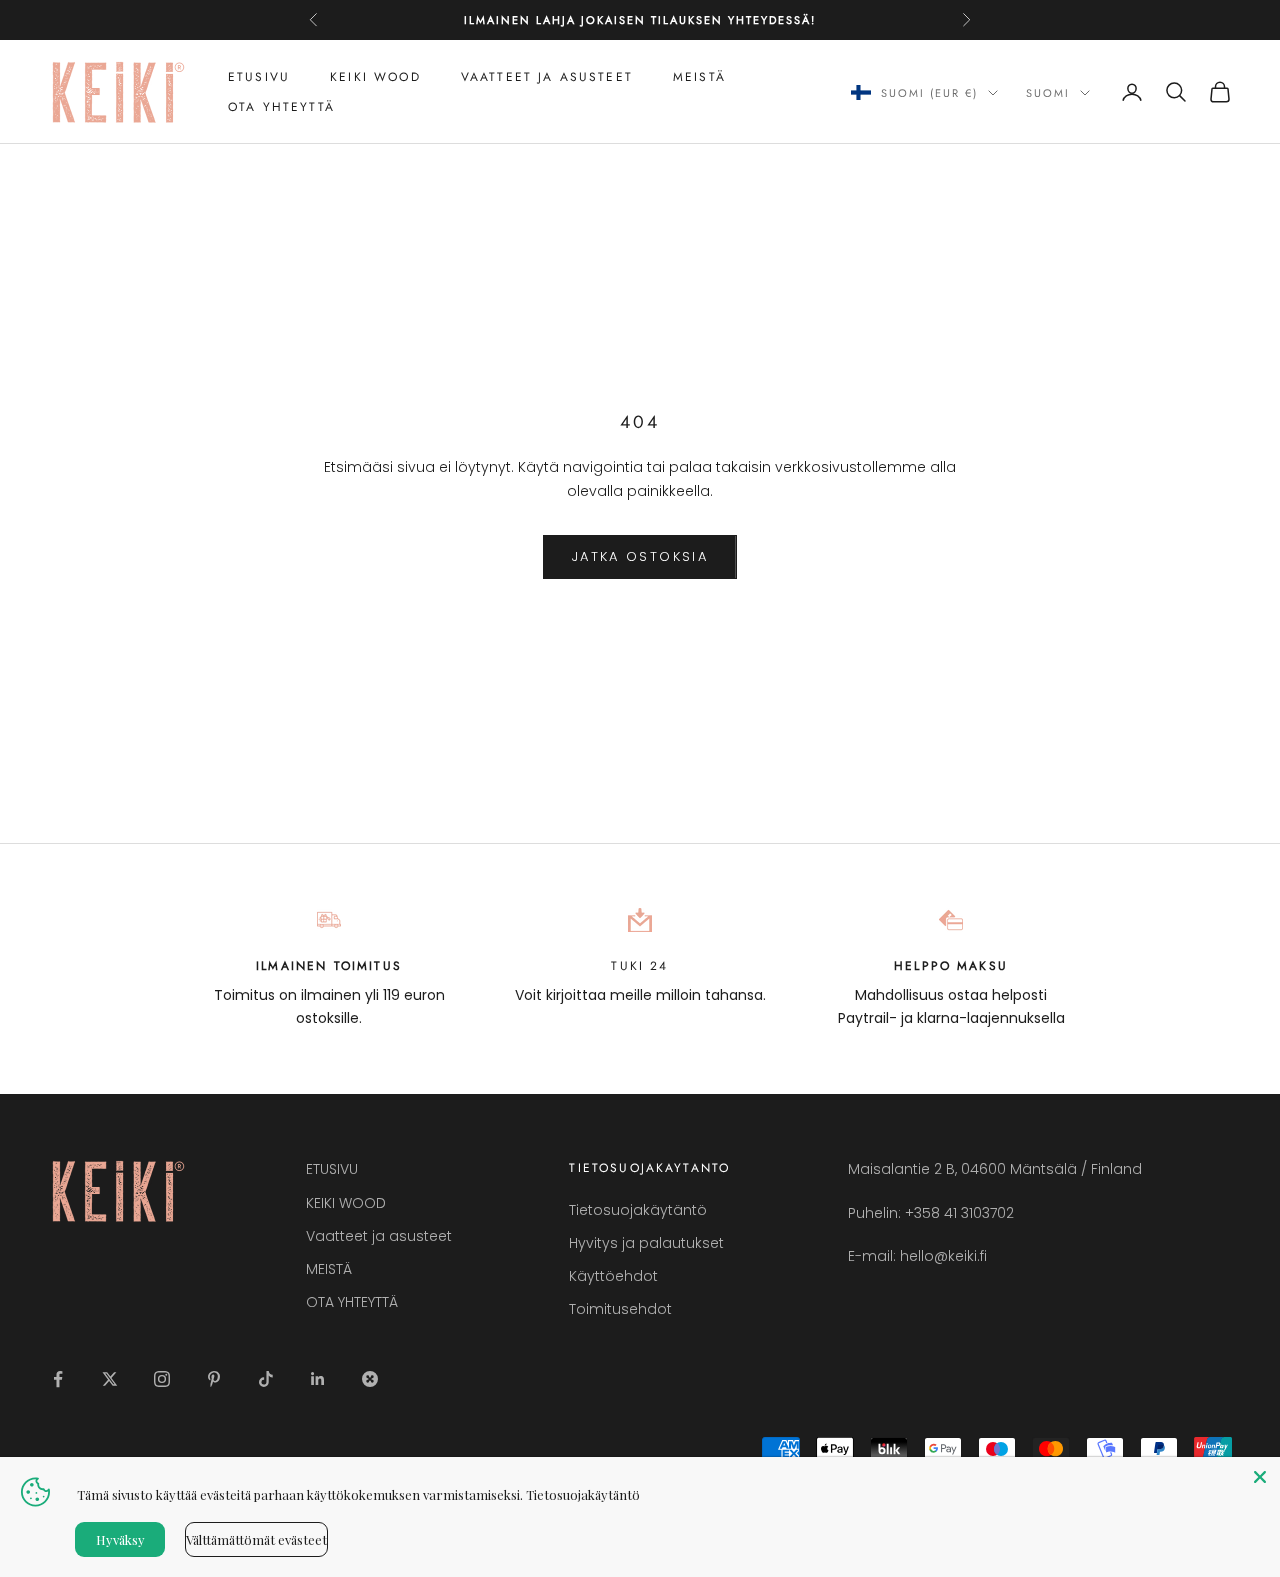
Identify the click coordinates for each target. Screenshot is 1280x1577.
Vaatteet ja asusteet (547, 77)
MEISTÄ (699, 77)
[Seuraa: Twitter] (110, 1379)
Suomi (1048, 93)
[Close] (1260, 1477)
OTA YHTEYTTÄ (281, 107)
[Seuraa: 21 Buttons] (370, 1379)
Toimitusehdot (620, 1309)
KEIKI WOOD (375, 77)
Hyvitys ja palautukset (646, 1243)
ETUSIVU (259, 77)
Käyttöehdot (613, 1276)
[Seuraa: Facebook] (58, 1379)
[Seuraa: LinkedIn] (318, 1379)
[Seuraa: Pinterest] (214, 1379)
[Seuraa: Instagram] (162, 1379)
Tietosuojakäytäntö (638, 1210)
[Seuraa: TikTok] (266, 1379)
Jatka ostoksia (640, 556)
